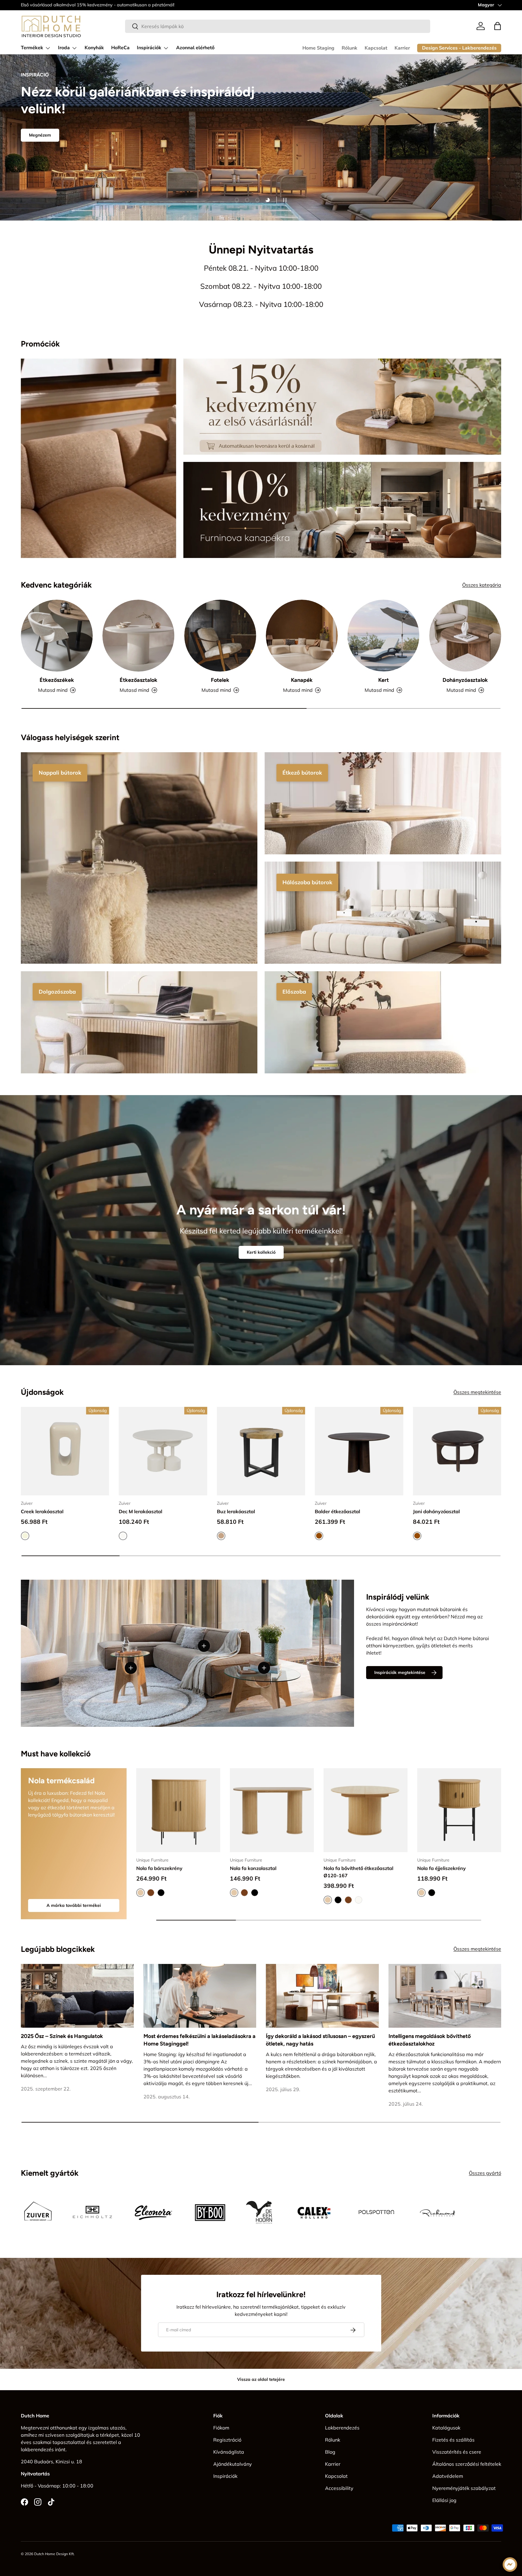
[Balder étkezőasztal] (359, 1451)
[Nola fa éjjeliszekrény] (459, 1810)
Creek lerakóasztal (42, 1511)
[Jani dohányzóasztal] (457, 1451)
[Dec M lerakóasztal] (163, 1451)
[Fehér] (359, 1900)
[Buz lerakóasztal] (261, 1451)
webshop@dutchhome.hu (122, 5)
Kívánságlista (229, 2452)
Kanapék (302, 680)
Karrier (402, 48)
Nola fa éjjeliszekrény (441, 1868)
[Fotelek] (220, 636)
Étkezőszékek (57, 680)
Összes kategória (482, 585)
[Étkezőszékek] (57, 636)
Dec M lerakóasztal (140, 1511)
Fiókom (221, 2428)
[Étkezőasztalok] (138, 636)
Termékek (32, 48)
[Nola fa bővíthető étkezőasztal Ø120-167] (366, 1810)
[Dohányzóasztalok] (465, 636)
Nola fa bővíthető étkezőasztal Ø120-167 (358, 1872)
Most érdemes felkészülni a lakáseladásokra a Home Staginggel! (200, 2040)
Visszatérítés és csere (457, 2452)
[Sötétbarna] (151, 1893)
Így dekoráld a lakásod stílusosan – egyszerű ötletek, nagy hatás (320, 2040)
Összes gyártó (485, 2173)
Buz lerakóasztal (236, 1511)
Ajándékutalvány (233, 2464)
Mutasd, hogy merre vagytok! (59, 163)
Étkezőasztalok (139, 680)
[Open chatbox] (510, 2565)
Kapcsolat (376, 48)
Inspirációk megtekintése (400, 1673)
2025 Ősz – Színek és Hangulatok (62, 2036)
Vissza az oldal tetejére (261, 2379)
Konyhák (94, 48)
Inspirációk (149, 48)
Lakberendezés (342, 2428)
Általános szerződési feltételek (467, 2464)
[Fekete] (161, 1893)
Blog (330, 2452)
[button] (498, 26)
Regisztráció (227, 2440)
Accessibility (339, 2488)
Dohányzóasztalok (465, 680)
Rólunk (350, 48)
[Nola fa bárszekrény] (178, 1810)
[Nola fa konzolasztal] (272, 1810)
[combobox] (278, 26)
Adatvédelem (448, 2476)
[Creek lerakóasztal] (65, 1451)
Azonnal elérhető (195, 48)
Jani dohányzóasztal (436, 1511)
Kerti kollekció (261, 1252)
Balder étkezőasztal (337, 1511)
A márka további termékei (74, 1905)
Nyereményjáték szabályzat (464, 2488)
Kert (383, 680)
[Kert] (383, 636)
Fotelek (220, 680)
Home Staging (318, 48)
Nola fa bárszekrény (159, 1868)
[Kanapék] (302, 636)
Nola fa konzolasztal (253, 1868)
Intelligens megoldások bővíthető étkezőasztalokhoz (430, 2040)
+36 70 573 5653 (75, 5)
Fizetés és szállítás (453, 2440)
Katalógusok (446, 2428)
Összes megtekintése (477, 1392)
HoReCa (120, 48)
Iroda (64, 48)
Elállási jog (444, 2500)
